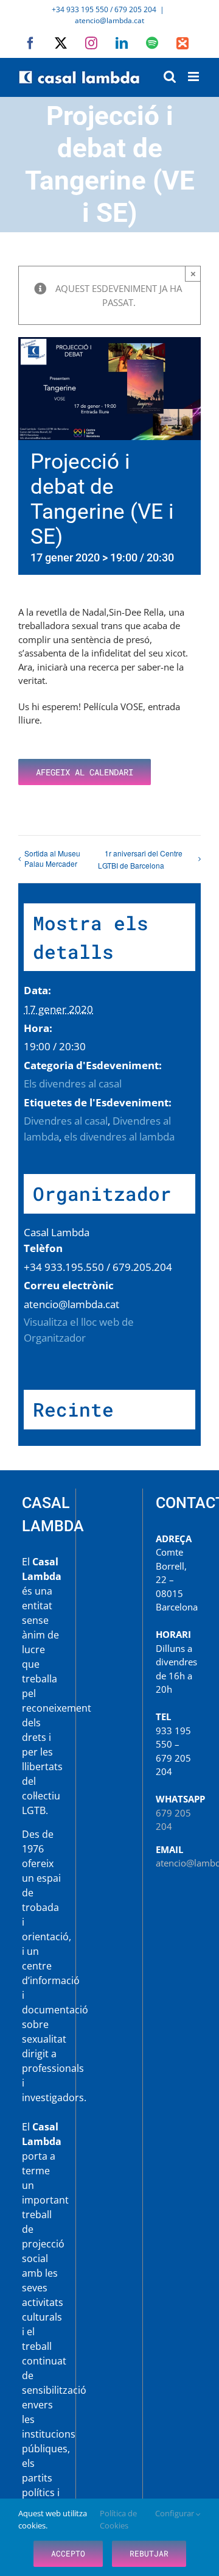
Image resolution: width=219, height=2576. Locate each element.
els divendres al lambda (119, 1137)
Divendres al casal (66, 1121)
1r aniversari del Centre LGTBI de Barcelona (140, 859)
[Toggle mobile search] (170, 76)
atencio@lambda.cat (109, 20)
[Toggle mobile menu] (194, 76)
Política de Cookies (118, 2519)
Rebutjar (149, 2553)
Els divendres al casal (73, 1083)
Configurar (176, 2513)
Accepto (68, 2553)
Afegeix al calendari (85, 772)
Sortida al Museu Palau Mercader (52, 858)
